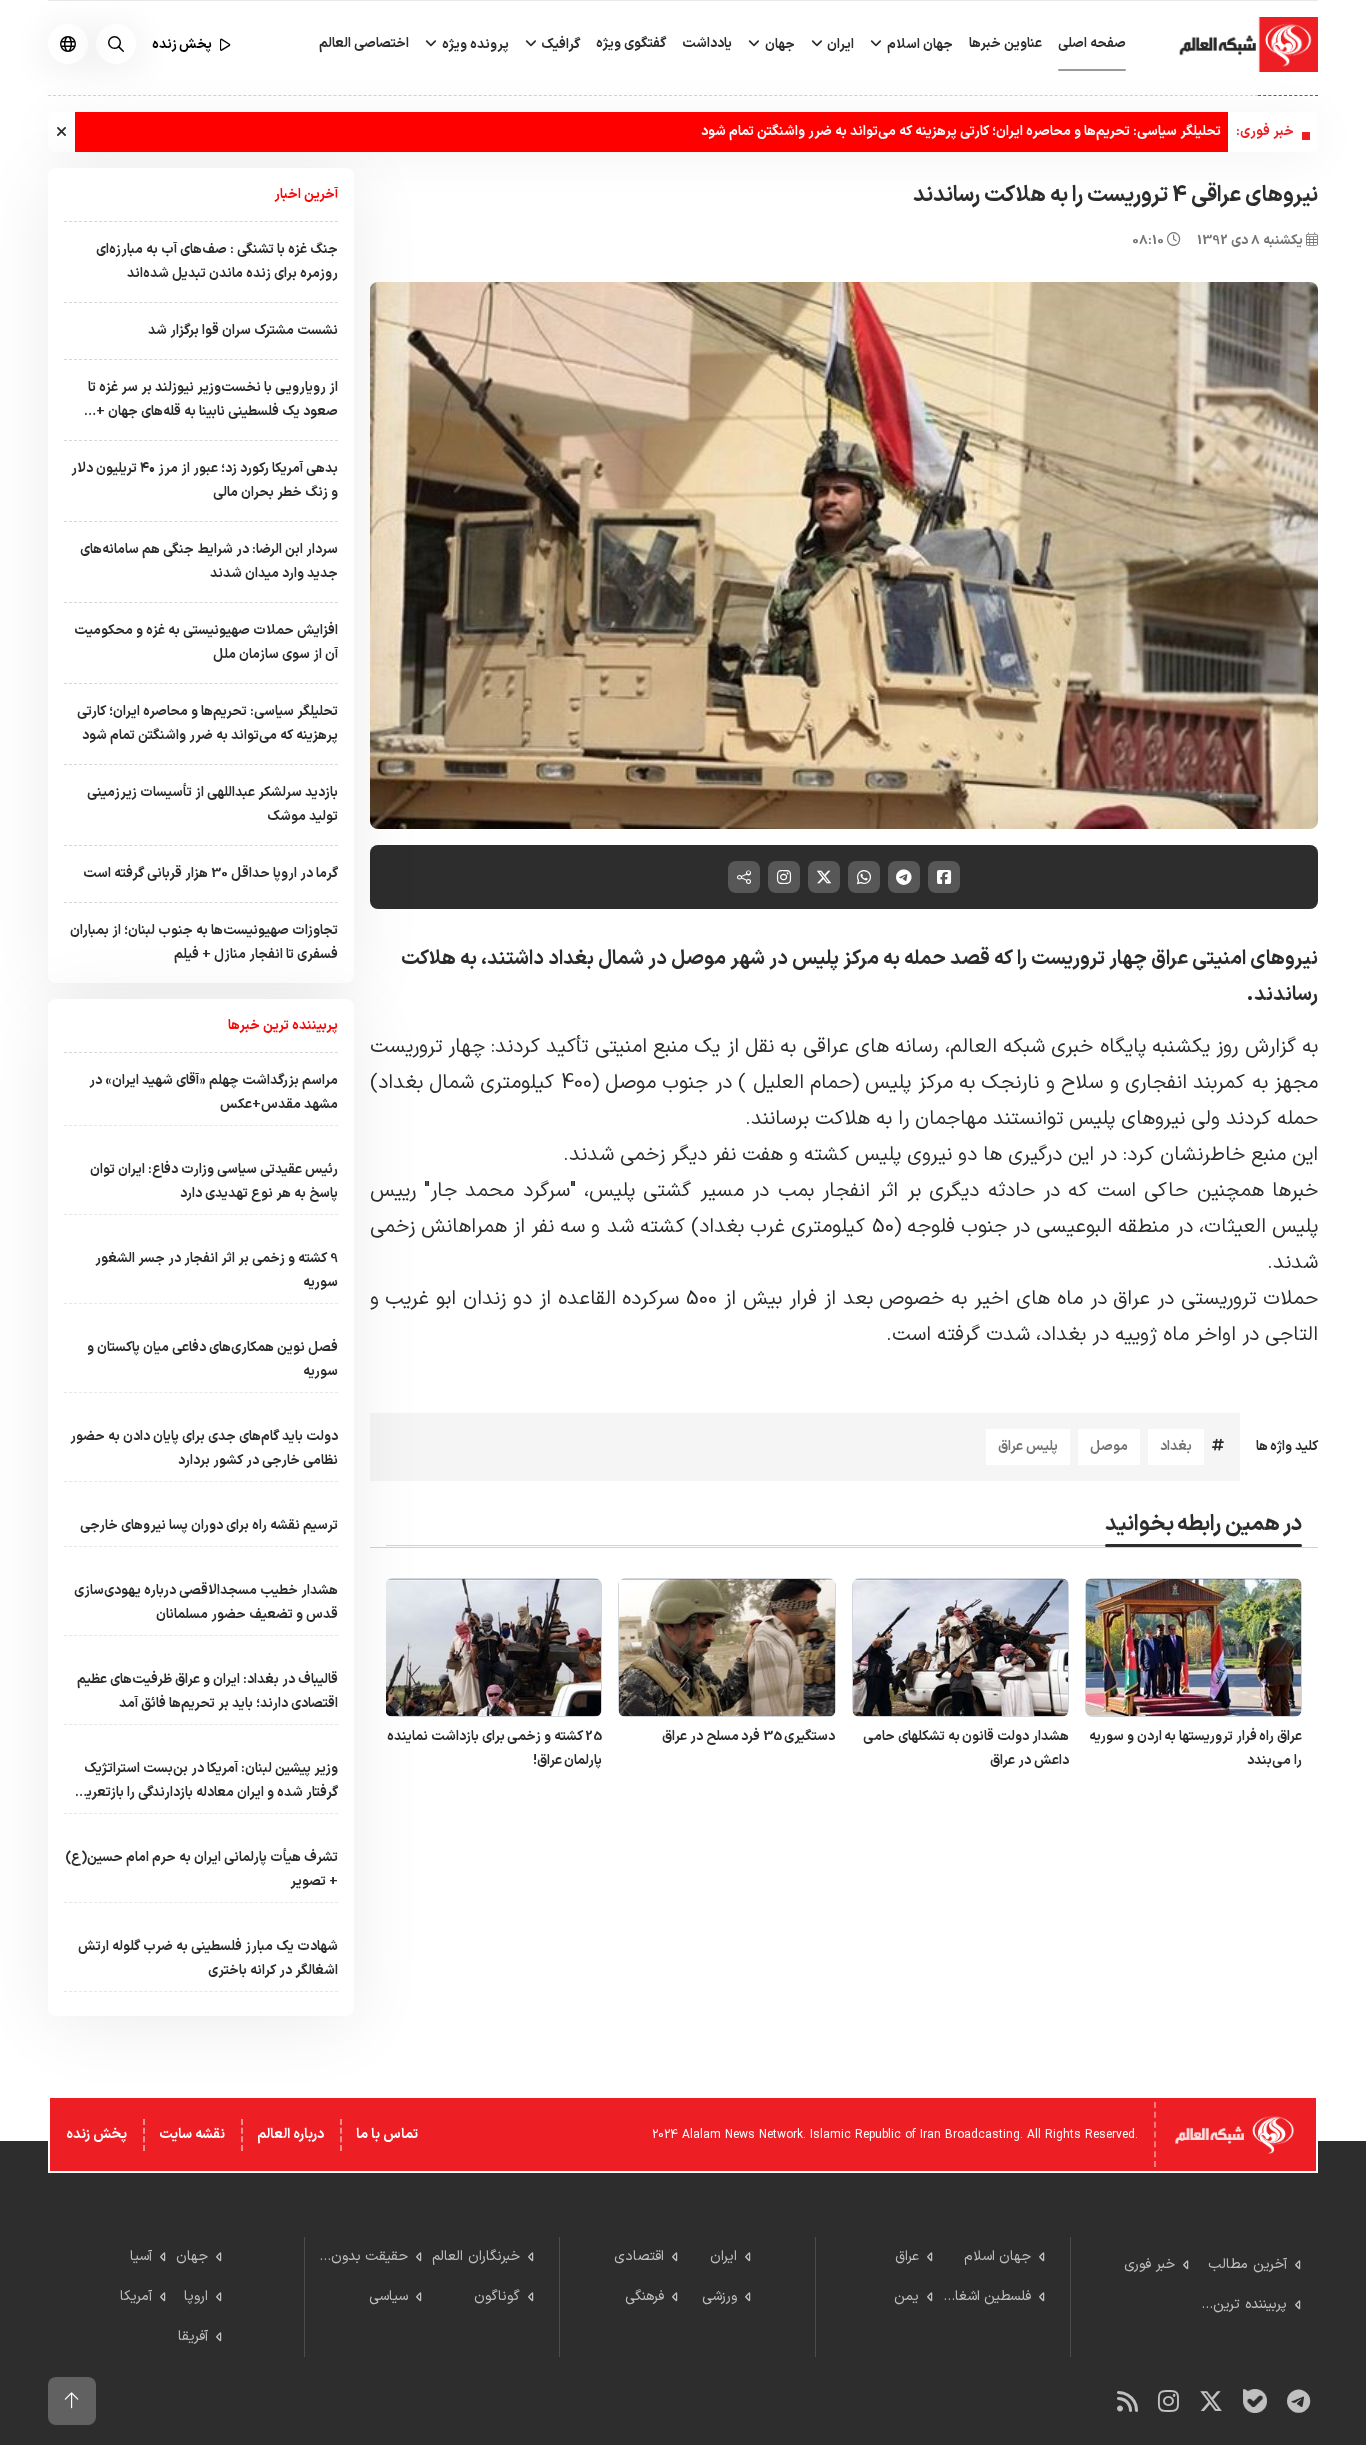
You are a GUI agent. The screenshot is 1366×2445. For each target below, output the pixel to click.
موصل (1109, 1446)
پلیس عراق (1028, 1446)
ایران (839, 44)
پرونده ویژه (474, 44)
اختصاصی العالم (364, 43)
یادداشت (707, 43)
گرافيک (559, 44)
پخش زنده (96, 2134)
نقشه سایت (192, 2134)
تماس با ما (387, 2134)
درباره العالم (290, 2134)
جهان (778, 44)
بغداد (1176, 1446)
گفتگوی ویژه (631, 43)
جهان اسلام (918, 44)
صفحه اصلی (1092, 43)
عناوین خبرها (1005, 43)
